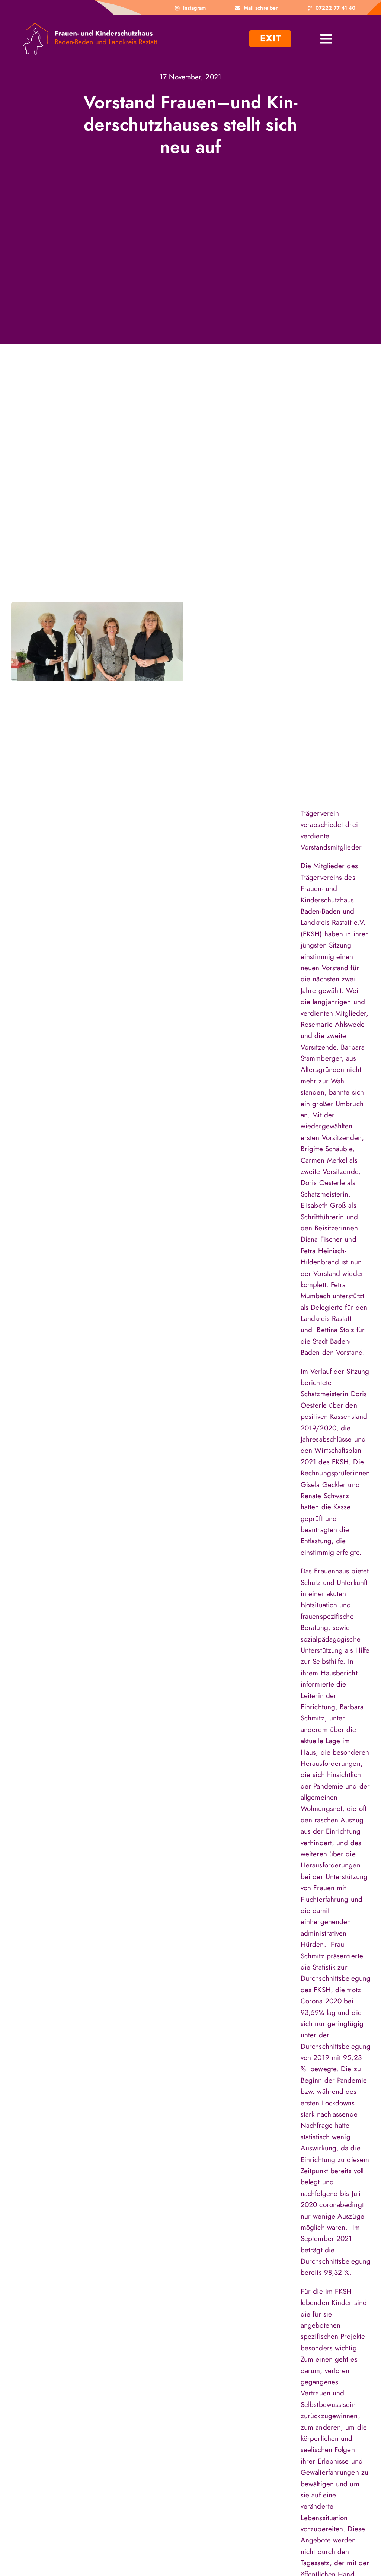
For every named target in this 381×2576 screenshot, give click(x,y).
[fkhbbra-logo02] (90, 26)
